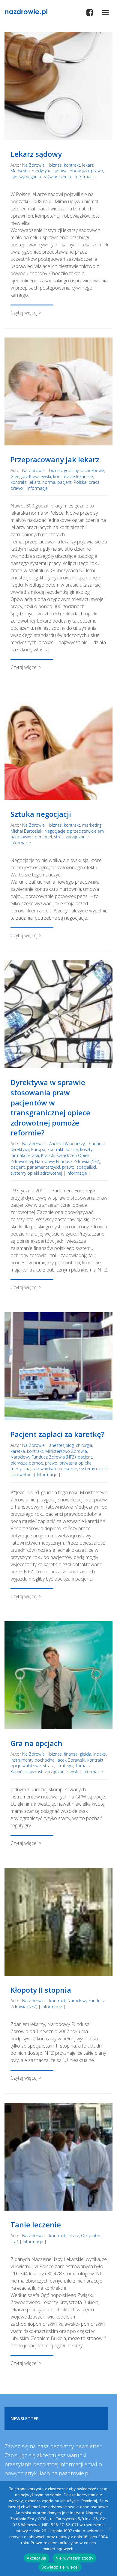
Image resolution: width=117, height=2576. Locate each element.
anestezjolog (61, 1445)
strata (49, 1766)
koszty (72, 1149)
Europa (38, 1149)
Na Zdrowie (33, 165)
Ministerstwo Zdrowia (66, 1451)
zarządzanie (77, 837)
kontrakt (72, 165)
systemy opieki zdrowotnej (36, 1173)
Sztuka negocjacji (41, 814)
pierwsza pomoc (27, 1463)
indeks (100, 1754)
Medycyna (20, 171)
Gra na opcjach (36, 1743)
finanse (71, 1754)
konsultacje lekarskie (73, 476)
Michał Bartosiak (26, 831)
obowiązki (79, 171)
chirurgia (84, 1445)
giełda (85, 1754)
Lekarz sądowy (36, 154)
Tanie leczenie (36, 2225)
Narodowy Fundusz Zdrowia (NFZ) (68, 1161)
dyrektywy (20, 1149)
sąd (14, 177)
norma (49, 482)
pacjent (64, 482)
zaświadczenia (57, 177)
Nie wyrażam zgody (74, 2558)
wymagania (30, 177)
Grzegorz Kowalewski (31, 476)
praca (94, 482)
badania (97, 1144)
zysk (74, 1772)
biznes (55, 165)
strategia (65, 1766)
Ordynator (91, 2236)
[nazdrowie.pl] (26, 11)
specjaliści (86, 1167)
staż (14, 2242)
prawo (97, 171)
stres (59, 837)
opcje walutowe (26, 1766)
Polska (80, 482)
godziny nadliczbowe (84, 470)
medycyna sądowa (50, 171)
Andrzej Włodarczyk (68, 1144)
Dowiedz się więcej (60, 2567)
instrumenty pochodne (33, 1760)
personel (43, 837)
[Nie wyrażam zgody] (109, 2529)
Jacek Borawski (71, 1760)
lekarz (88, 165)
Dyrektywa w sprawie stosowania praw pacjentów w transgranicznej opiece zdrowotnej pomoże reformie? (50, 1107)
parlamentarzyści (43, 1167)
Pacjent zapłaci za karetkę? (57, 1434)
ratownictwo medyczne (55, 1469)
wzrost (36, 1772)
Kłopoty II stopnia (41, 1990)
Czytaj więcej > (26, 313)
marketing (92, 825)
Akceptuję (36, 2558)
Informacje (85, 177)
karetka (18, 1451)
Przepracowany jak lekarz (55, 459)
